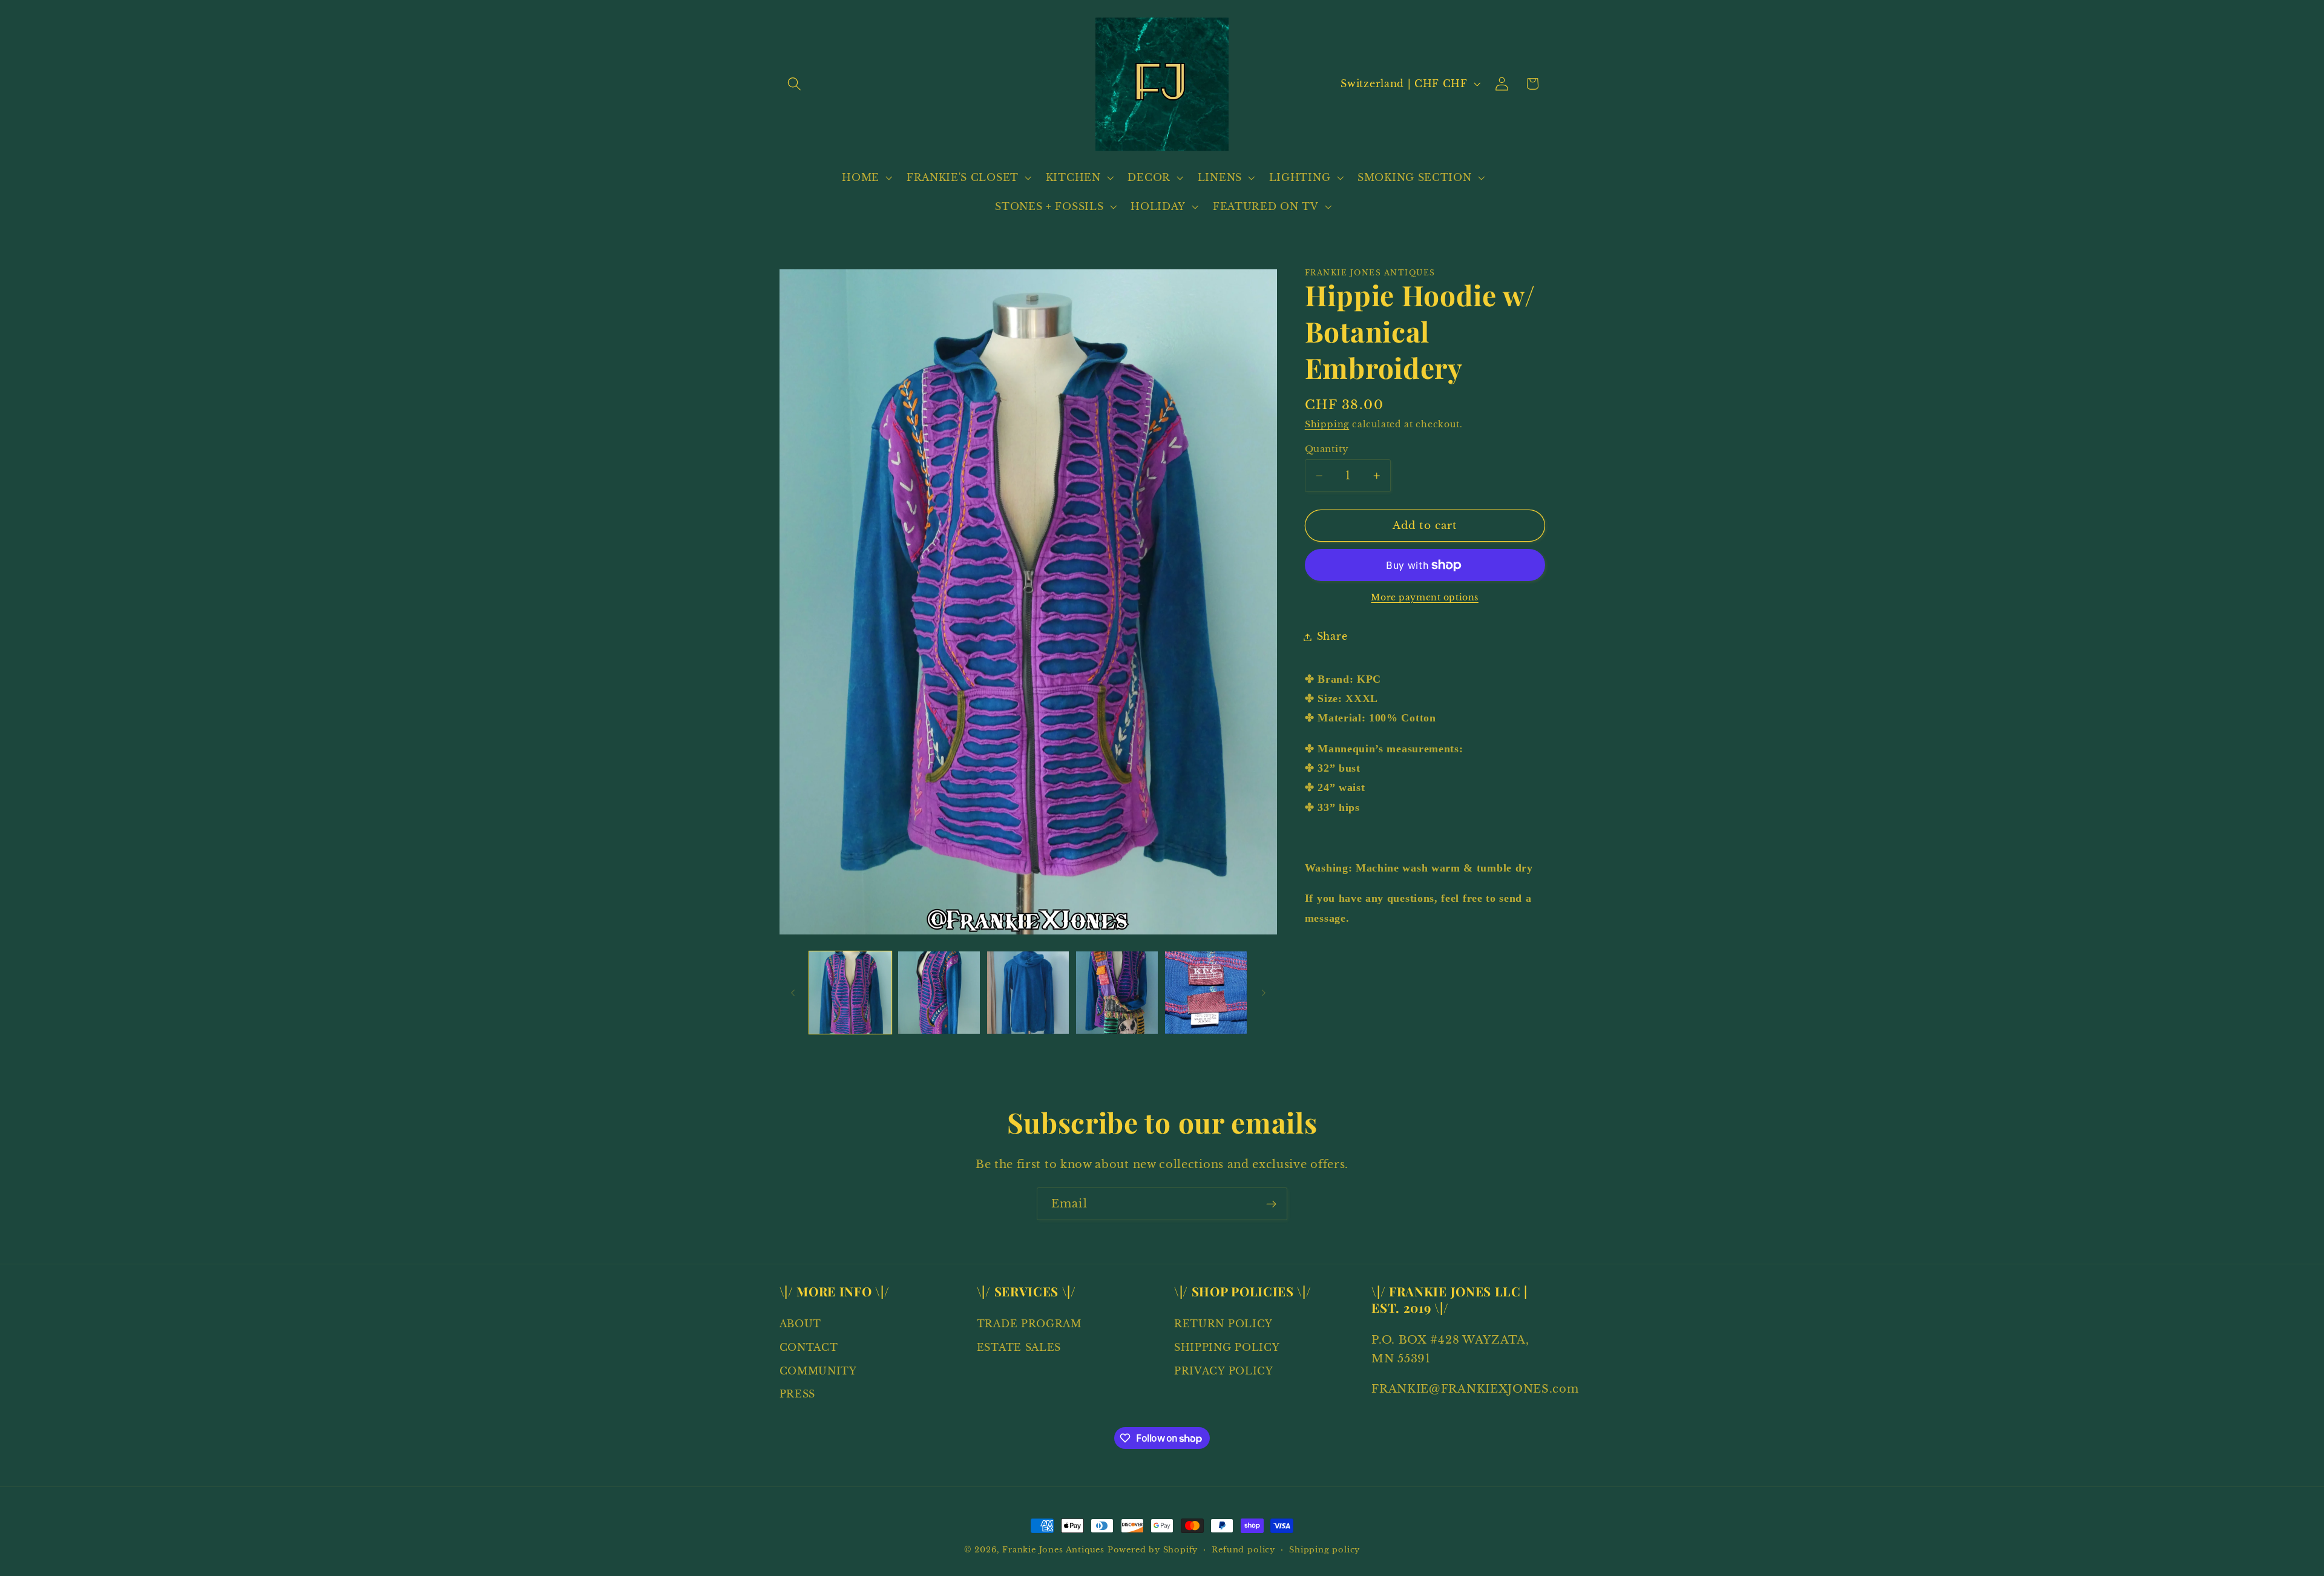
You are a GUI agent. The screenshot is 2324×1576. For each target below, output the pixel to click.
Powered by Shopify (1153, 1550)
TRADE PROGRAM (1029, 1324)
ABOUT (800, 1324)
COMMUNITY (818, 1371)
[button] (795, 84)
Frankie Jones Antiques (1053, 1550)
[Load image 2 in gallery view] (939, 992)
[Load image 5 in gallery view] (1206, 992)
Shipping (1327, 425)
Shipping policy (1324, 1550)
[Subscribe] (1271, 1204)
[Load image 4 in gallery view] (1117, 992)
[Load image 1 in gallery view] (850, 992)
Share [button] (1332, 637)
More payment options (1425, 598)
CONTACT (809, 1347)
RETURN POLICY (1223, 1324)
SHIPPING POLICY (1227, 1347)
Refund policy (1243, 1550)
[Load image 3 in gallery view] (1028, 992)
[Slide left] (793, 993)
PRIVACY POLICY (1224, 1371)
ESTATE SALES (1019, 1347)
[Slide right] (1264, 993)
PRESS (797, 1394)
